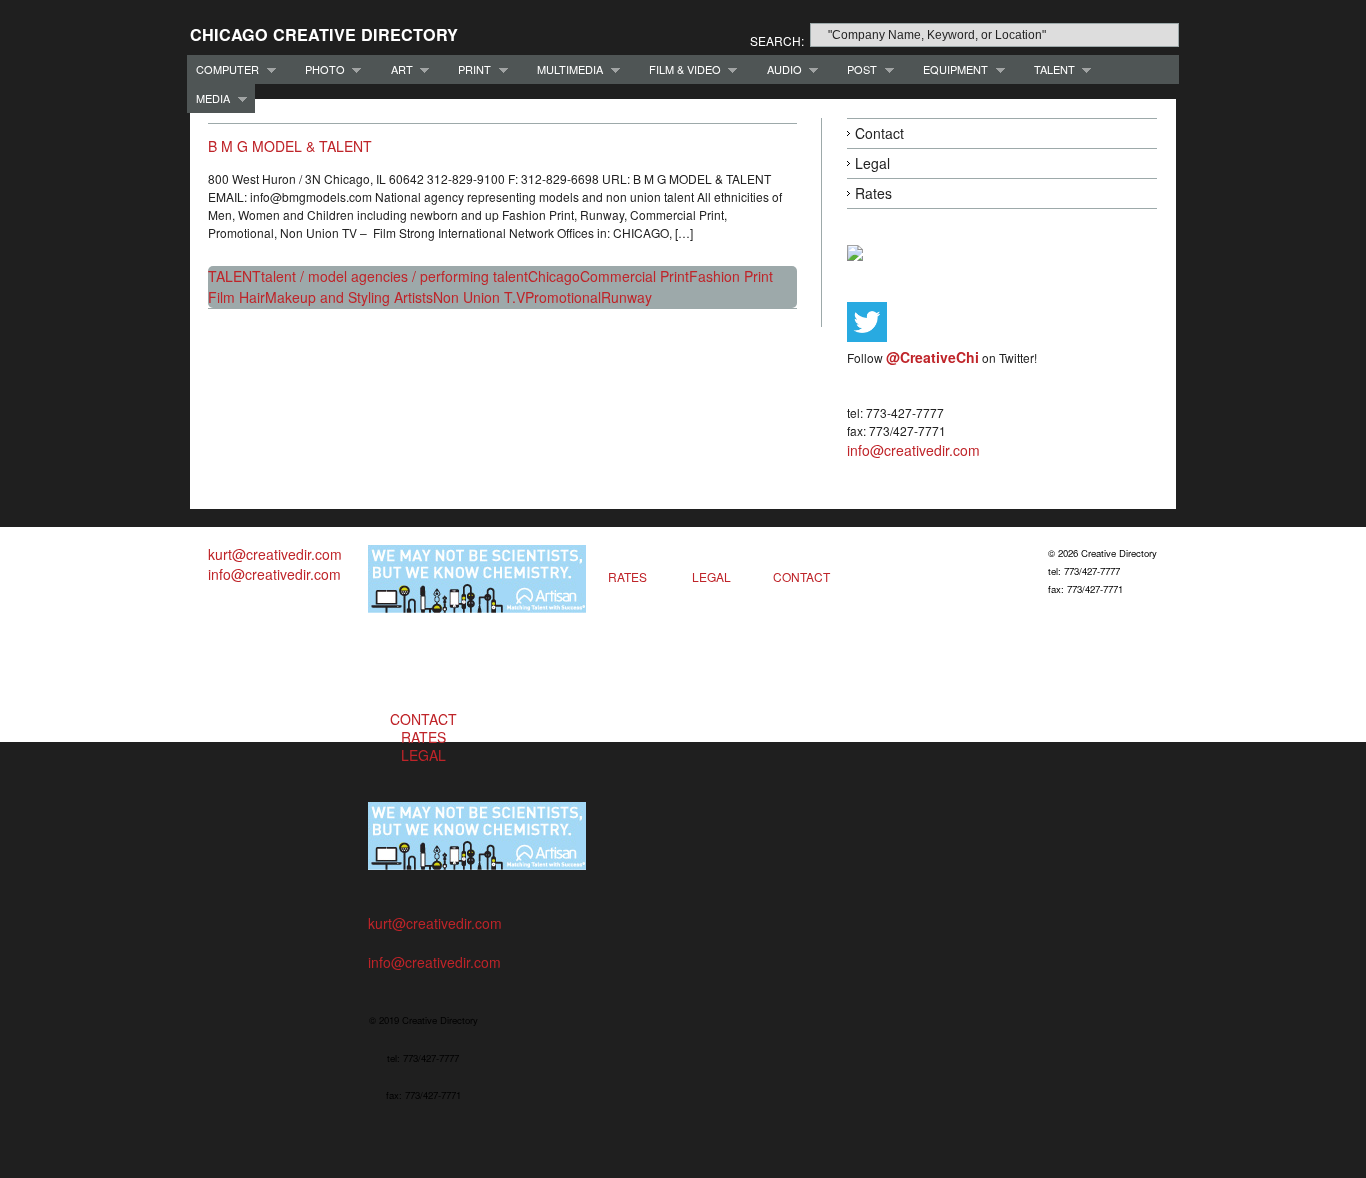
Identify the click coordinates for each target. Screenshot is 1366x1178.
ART (397, 69)
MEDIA (208, 98)
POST (857, 69)
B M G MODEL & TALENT (290, 146)
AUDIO (780, 69)
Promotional (563, 297)
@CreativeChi (932, 357)
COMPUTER (223, 69)
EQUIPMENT (951, 69)
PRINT (470, 69)
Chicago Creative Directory (324, 34)
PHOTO (320, 69)
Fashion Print (731, 276)
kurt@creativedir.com (275, 554)
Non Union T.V (479, 297)
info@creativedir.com (913, 450)
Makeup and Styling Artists (349, 297)
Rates (873, 193)
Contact (879, 133)
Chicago (554, 276)
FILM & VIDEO (680, 69)
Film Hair (236, 297)
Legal (872, 163)
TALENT (1050, 69)
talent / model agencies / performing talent (394, 276)
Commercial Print (634, 276)
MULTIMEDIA (565, 69)
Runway (626, 297)
